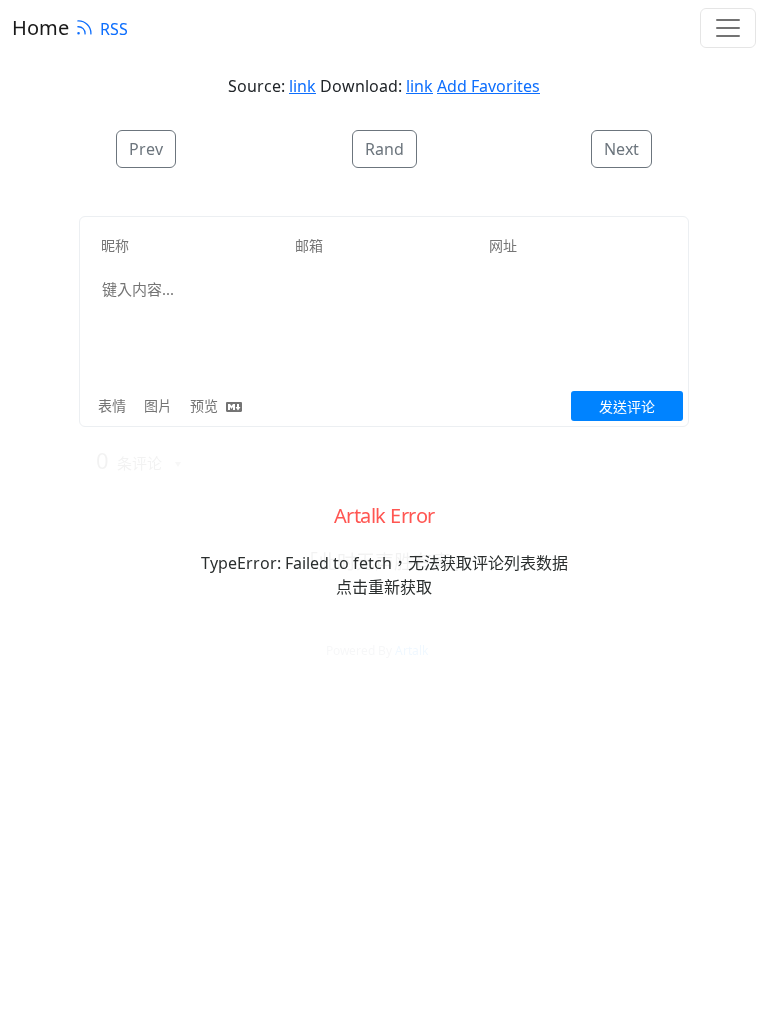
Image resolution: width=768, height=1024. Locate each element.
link (302, 86)
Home (40, 27)
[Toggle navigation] (728, 28)
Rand (384, 149)
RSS (114, 29)
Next (621, 149)
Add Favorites (488, 86)
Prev (146, 149)
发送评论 (627, 406)
